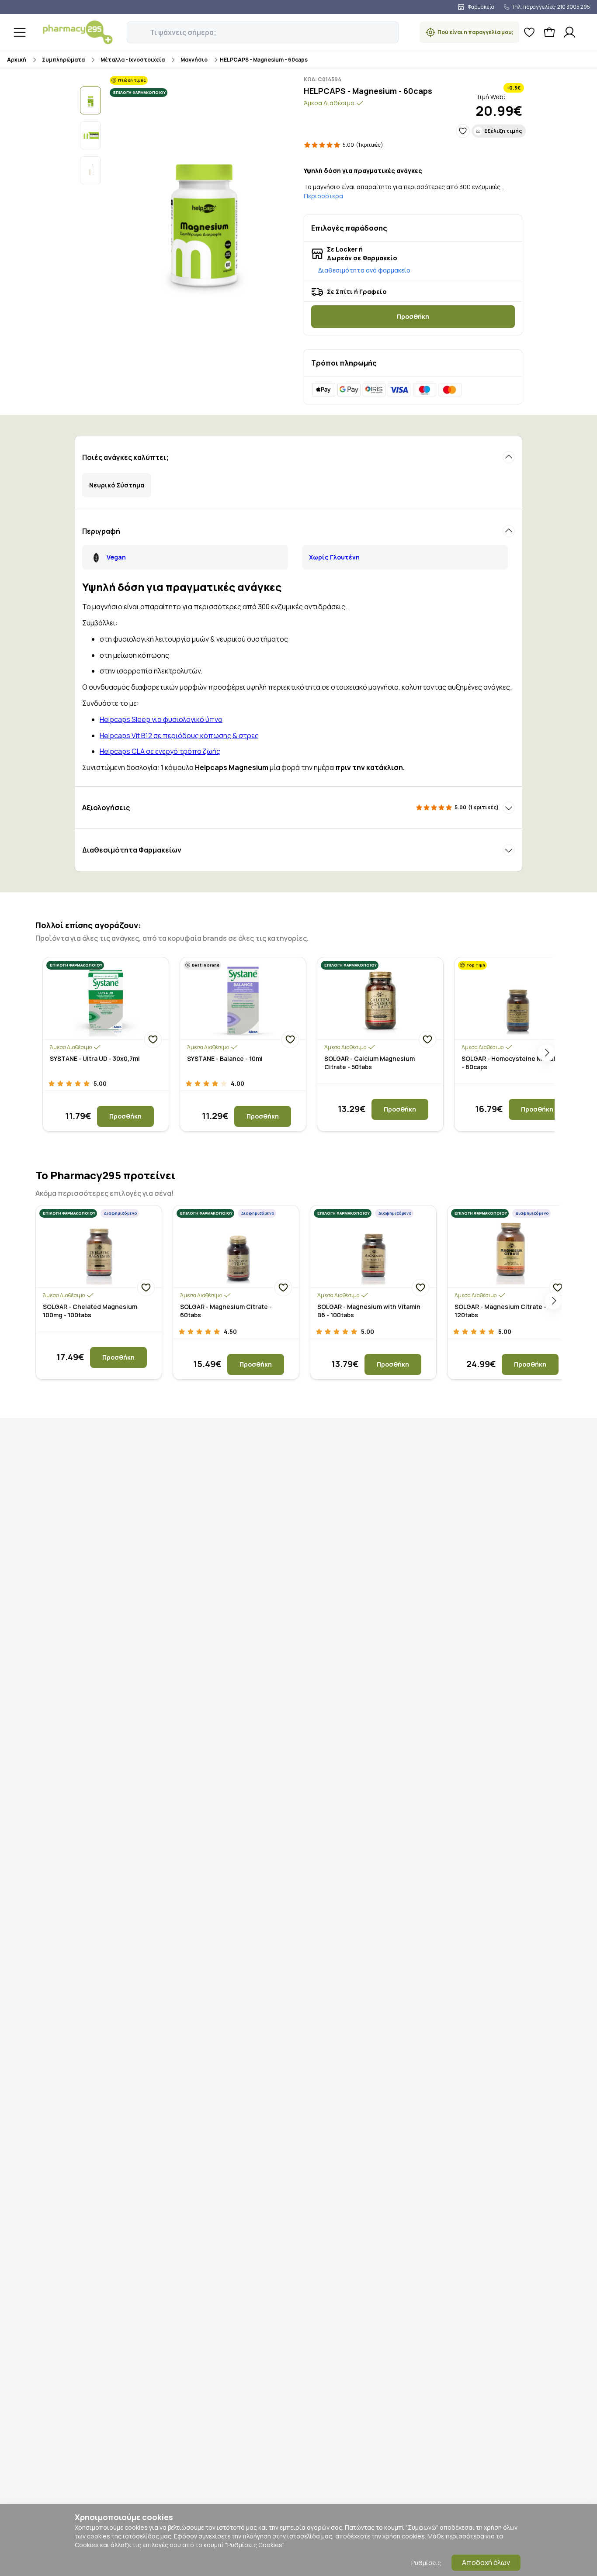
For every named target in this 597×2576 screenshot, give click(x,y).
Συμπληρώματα (63, 60)
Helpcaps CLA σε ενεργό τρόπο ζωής (160, 751)
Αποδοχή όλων (486, 2562)
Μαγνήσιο (194, 60)
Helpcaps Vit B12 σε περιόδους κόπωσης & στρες (179, 736)
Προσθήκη (413, 316)
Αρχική (17, 60)
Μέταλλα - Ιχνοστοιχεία (133, 60)
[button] (133, 28)
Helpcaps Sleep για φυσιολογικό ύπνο (161, 719)
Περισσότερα (323, 196)
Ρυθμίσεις (426, 2563)
